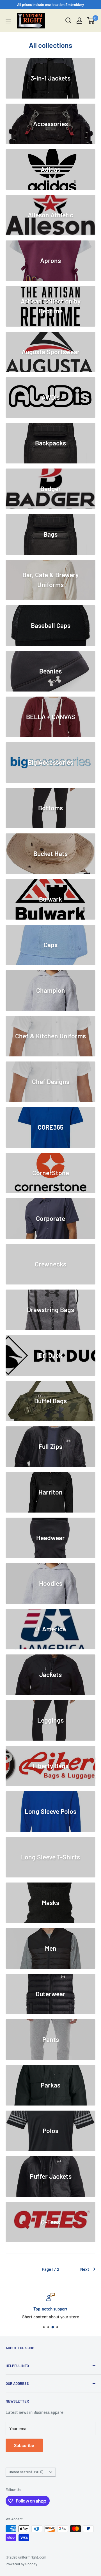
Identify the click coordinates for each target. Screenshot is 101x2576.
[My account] (79, 21)
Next (85, 2269)
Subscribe (24, 2445)
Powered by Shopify (21, 2564)
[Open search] (68, 21)
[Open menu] (8, 21)
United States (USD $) (26, 2472)
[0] (91, 21)
